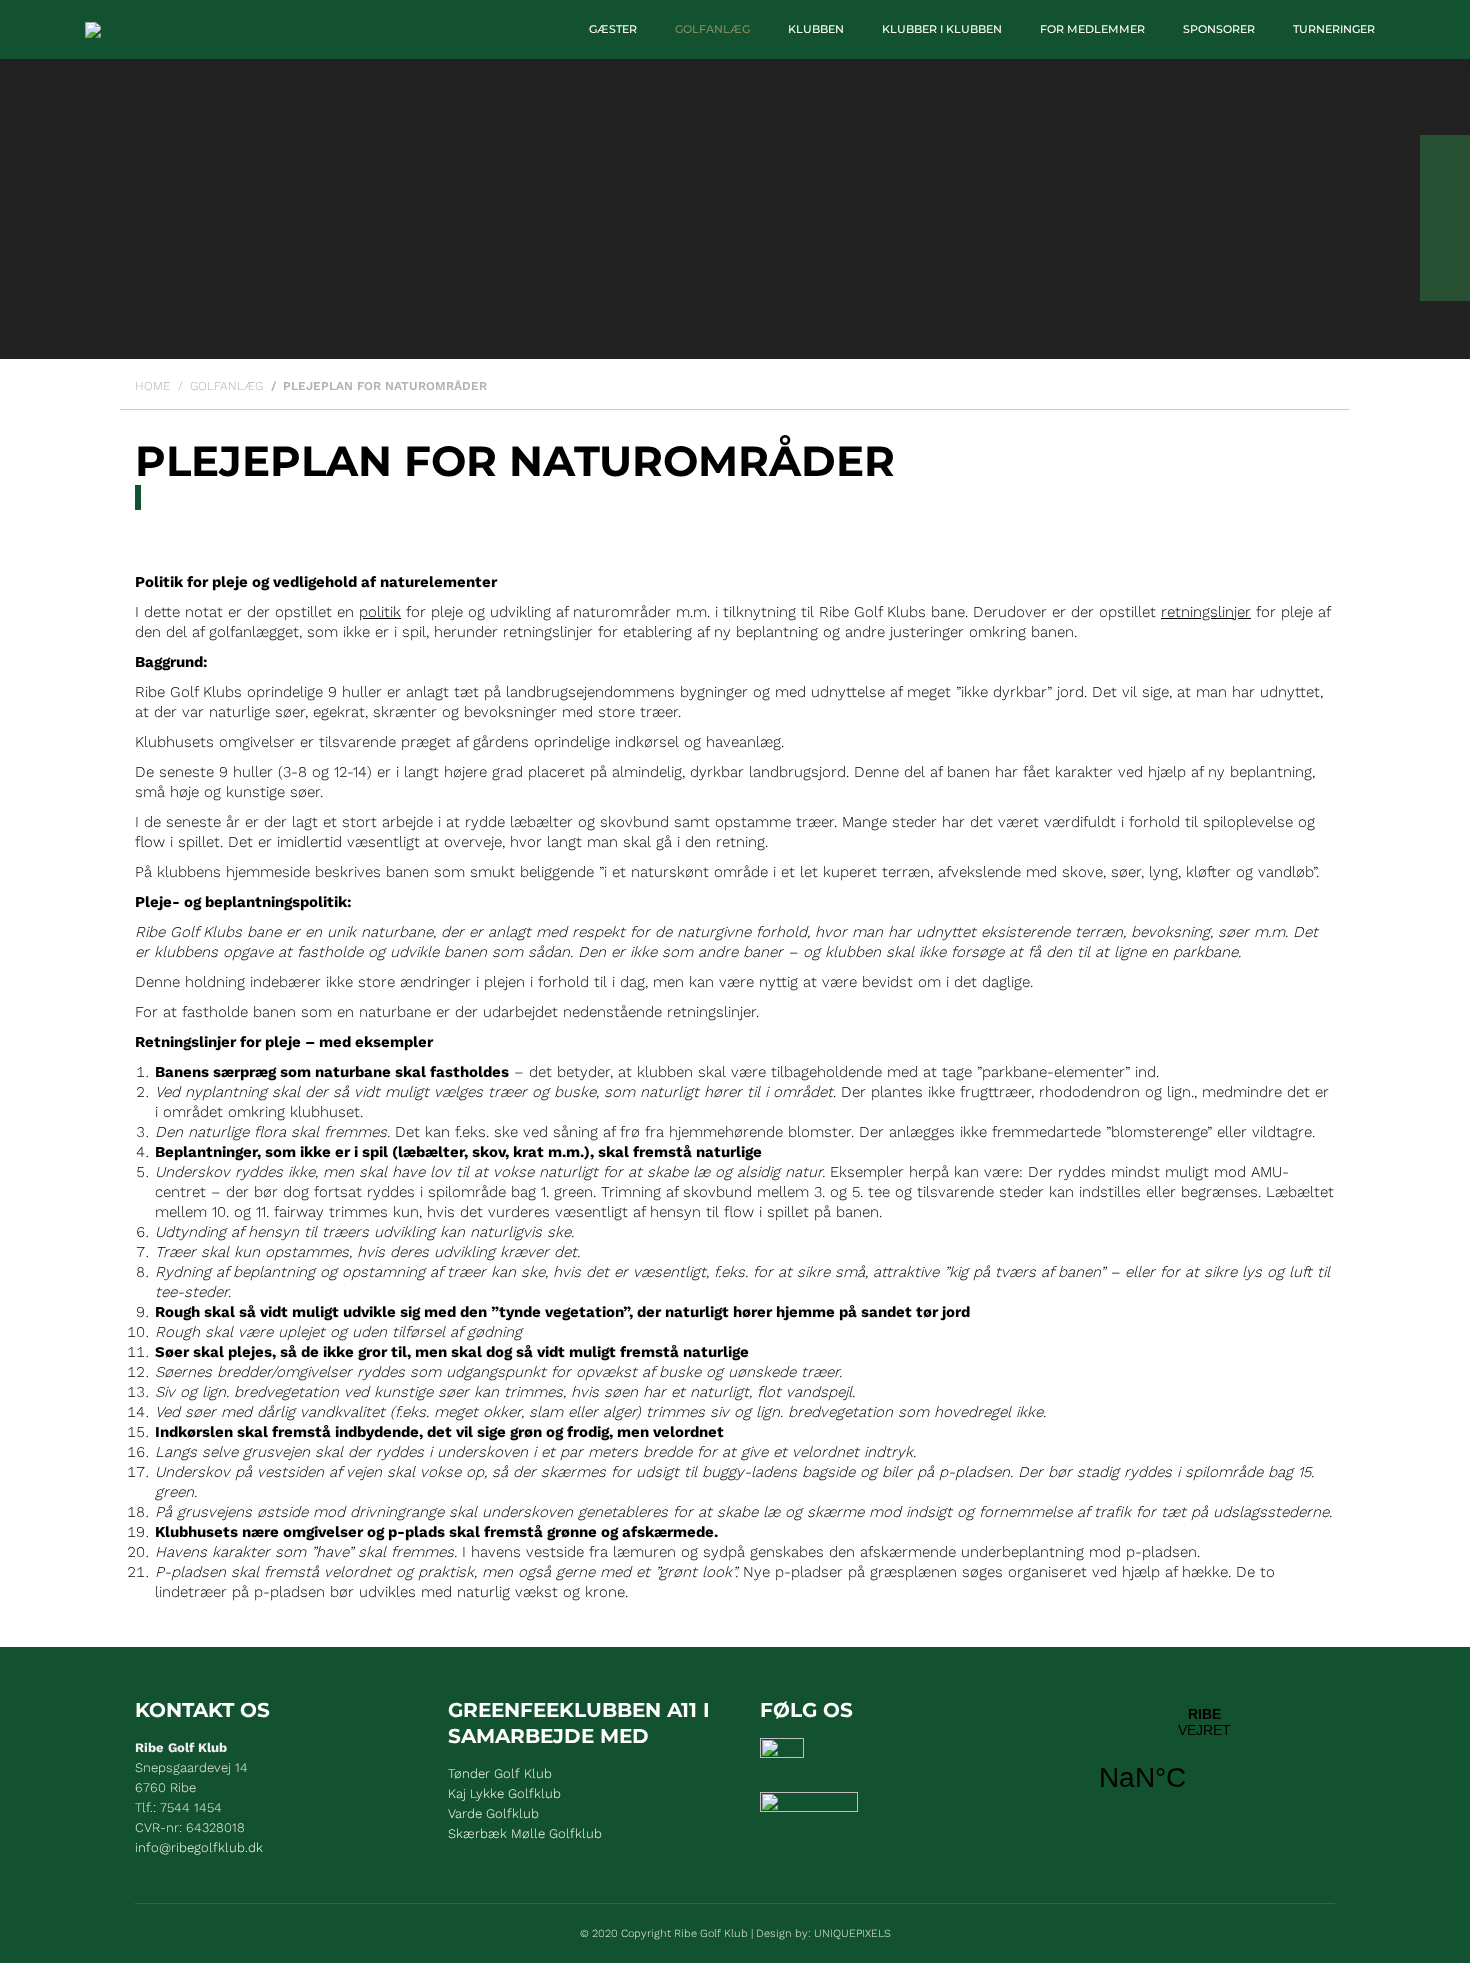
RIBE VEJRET (1204, 1762)
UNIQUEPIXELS (852, 1933)
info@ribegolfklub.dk (199, 1847)
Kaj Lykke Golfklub (504, 1793)
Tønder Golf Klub (500, 1773)
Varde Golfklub (493, 1813)
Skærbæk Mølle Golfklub (525, 1833)
